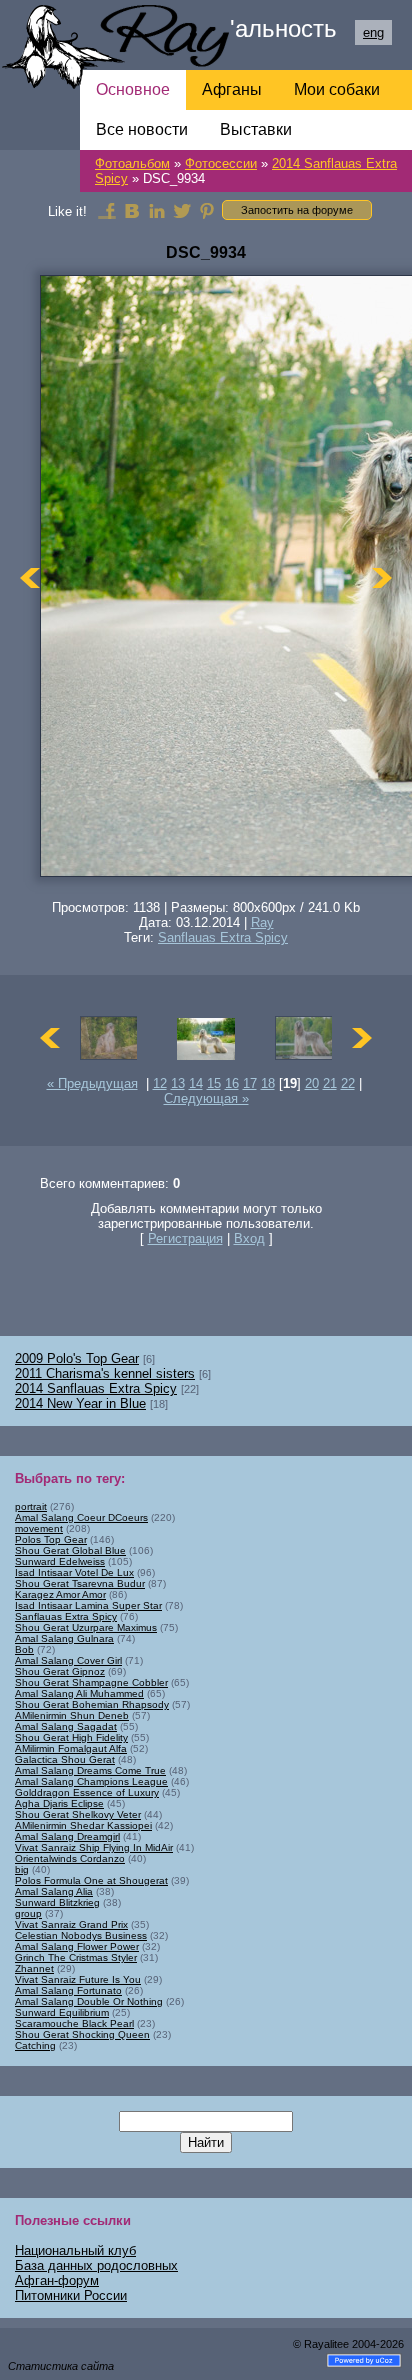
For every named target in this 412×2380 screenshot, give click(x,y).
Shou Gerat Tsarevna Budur (80, 1583)
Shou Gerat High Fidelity (71, 1737)
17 (250, 1083)
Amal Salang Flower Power (77, 1946)
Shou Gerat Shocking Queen (82, 2034)
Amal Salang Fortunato (68, 1990)
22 (348, 1083)
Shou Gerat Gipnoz (60, 1671)
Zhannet (34, 1968)
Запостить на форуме (297, 210)
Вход (249, 1238)
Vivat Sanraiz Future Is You (78, 1979)
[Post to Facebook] (107, 210)
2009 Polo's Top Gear (77, 1358)
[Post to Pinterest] (207, 210)
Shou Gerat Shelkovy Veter (78, 1814)
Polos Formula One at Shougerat (91, 1880)
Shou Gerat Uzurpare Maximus (86, 1627)
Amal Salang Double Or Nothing (89, 2001)
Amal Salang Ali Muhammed (79, 1693)
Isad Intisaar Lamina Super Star (88, 1605)
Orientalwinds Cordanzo (70, 1858)
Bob (24, 1649)
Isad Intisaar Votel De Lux (74, 1572)
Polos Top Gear (51, 1539)
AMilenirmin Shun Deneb (72, 1715)
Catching (35, 2045)
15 (214, 1083)
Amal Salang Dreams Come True (90, 1770)
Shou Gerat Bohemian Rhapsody (92, 1704)
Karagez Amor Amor (60, 1594)
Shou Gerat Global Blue (70, 1550)
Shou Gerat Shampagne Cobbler (91, 1682)
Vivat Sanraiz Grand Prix (71, 1924)
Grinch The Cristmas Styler (76, 1957)
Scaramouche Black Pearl (74, 2023)
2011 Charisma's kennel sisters (105, 1373)
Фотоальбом (132, 163)
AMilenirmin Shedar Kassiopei (83, 1825)
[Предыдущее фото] (30, 577)
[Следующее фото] (382, 577)
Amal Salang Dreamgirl (67, 1836)
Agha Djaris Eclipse (59, 1803)
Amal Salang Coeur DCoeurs (81, 1517)
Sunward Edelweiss (60, 1561)
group (28, 1913)
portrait (31, 1506)
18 (268, 1083)
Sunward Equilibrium (62, 2012)
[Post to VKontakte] (132, 210)
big (22, 1869)
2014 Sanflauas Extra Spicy (96, 1388)
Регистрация (185, 1238)
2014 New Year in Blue (80, 1403)
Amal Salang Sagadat (66, 1726)
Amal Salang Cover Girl (68, 1660)
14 (196, 1083)
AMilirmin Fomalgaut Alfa (71, 1748)
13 (178, 1083)
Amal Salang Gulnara (64, 1638)
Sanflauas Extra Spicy (223, 937)
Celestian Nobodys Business (81, 1935)
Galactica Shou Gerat (65, 1759)
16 (232, 1083)
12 (160, 1083)
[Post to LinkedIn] (157, 210)
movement (39, 1528)
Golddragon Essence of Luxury (87, 1792)
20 (312, 1083)
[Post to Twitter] (182, 210)
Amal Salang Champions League (91, 1781)
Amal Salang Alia (54, 1891)
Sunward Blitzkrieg (57, 1902)
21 (330, 1083)
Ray (262, 922)
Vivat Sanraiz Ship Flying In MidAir (94, 1847)
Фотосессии (221, 163)
